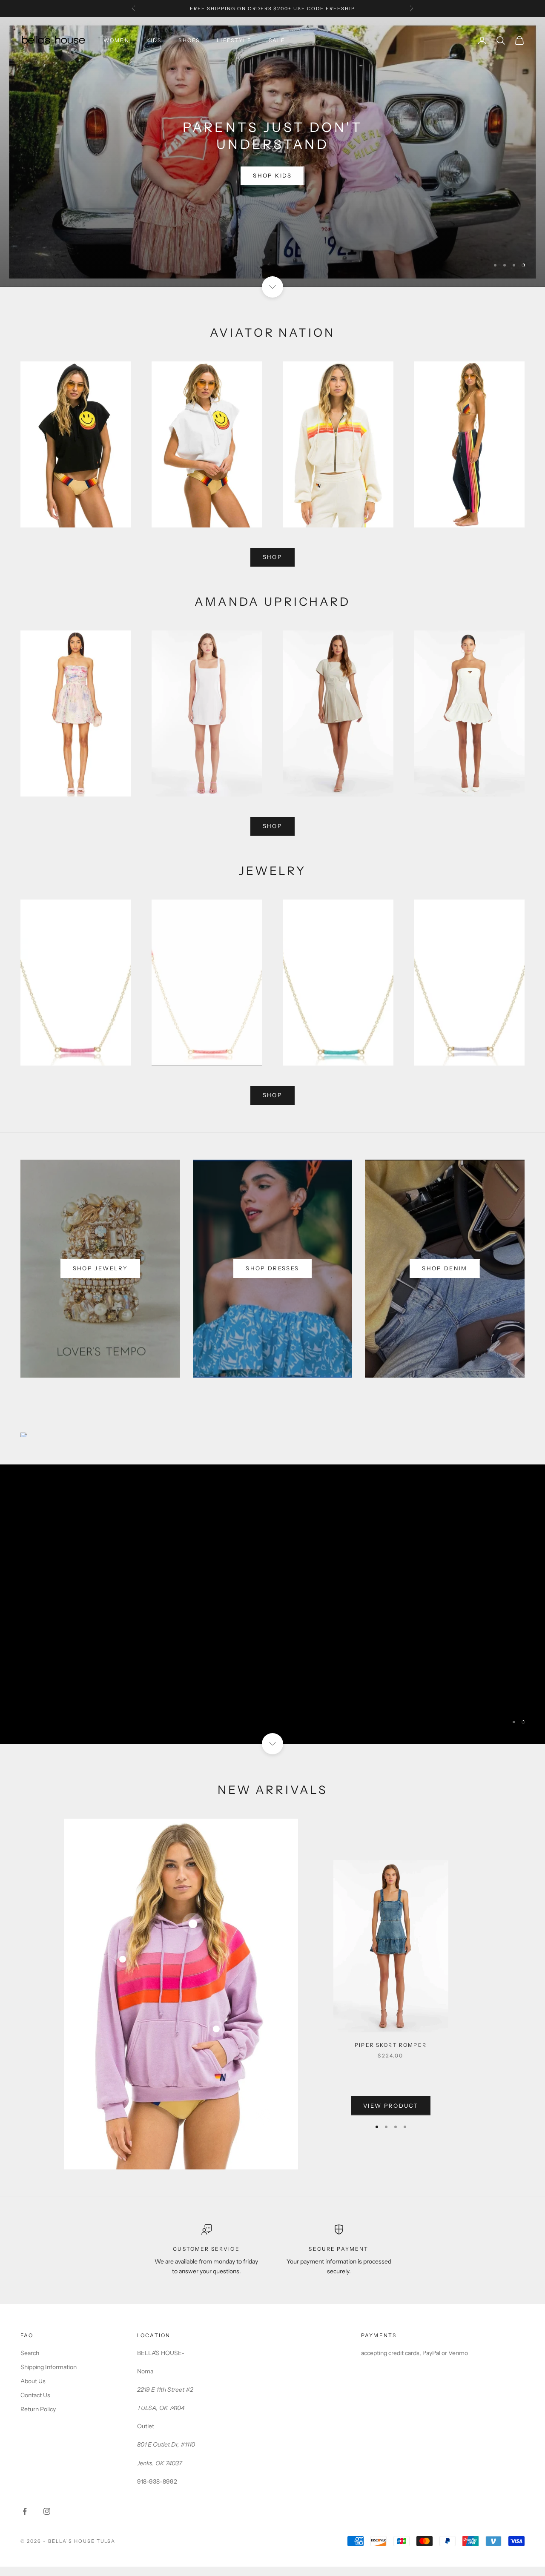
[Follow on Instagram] (47, 2511)
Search (30, 2353)
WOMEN (116, 40)
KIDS (154, 40)
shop (272, 557)
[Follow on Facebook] (25, 2511)
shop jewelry (100, 1268)
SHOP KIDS (272, 175)
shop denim (445, 1268)
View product (391, 2106)
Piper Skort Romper (391, 2045)
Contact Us (35, 2395)
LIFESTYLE (234, 40)
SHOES (189, 40)
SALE (277, 40)
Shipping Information (49, 2367)
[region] (272, 152)
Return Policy (38, 2409)
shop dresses (272, 1268)
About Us (33, 2381)
